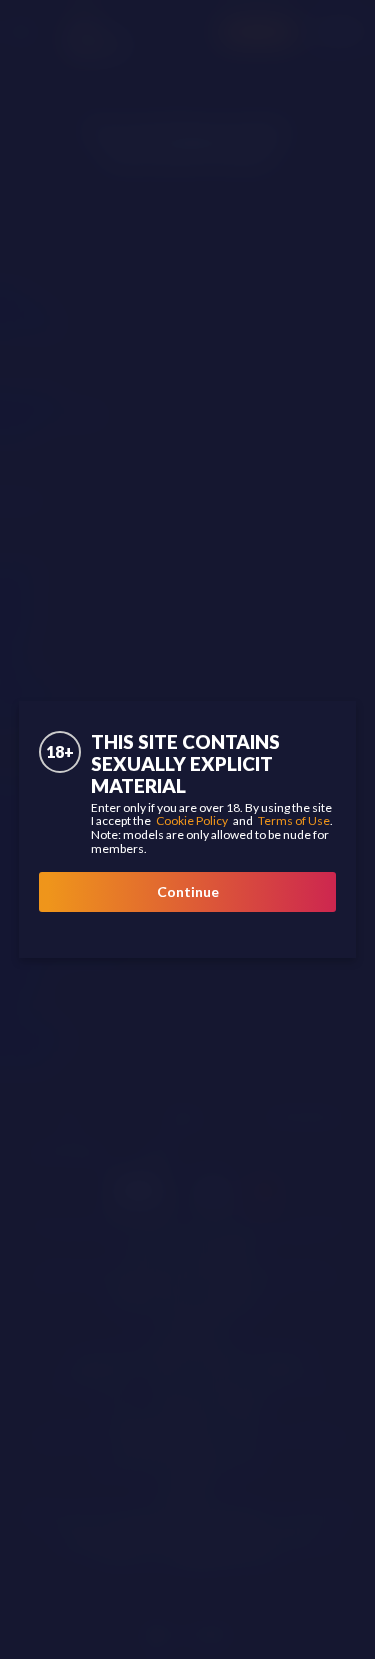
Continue (188, 891)
